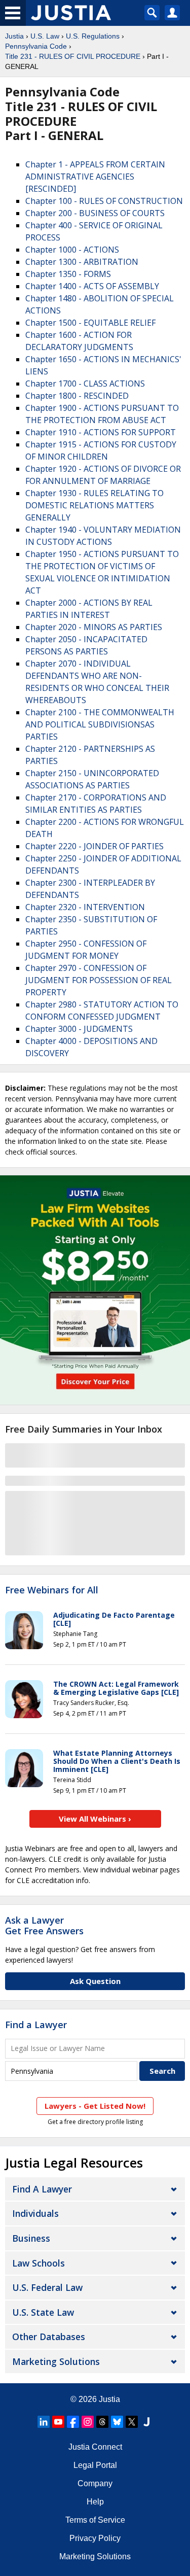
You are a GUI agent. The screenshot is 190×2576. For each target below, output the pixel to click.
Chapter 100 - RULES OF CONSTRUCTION (104, 201)
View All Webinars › (95, 1819)
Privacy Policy (95, 2538)
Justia (14, 36)
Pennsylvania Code (36, 46)
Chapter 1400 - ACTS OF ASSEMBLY (92, 286)
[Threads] (102, 2422)
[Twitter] (132, 2422)
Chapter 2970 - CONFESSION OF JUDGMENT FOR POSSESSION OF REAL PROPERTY (99, 980)
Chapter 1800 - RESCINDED (77, 396)
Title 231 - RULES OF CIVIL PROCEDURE (73, 56)
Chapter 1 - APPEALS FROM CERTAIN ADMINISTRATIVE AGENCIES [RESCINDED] (95, 177)
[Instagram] (88, 2422)
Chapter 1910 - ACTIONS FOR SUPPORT (101, 432)
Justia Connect (95, 2447)
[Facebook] (73, 2422)
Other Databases (49, 2337)
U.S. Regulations (93, 36)
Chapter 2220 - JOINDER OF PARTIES (94, 846)
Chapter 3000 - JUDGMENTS (79, 1029)
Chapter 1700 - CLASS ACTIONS (85, 384)
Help (95, 2502)
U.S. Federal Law (47, 2287)
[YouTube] (58, 2422)
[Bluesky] (117, 2422)
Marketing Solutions (56, 2361)
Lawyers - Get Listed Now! (95, 2106)
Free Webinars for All (52, 1590)
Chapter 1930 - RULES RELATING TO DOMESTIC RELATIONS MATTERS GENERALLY (94, 505)
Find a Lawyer (36, 2025)
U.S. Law (45, 36)
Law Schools (39, 2263)
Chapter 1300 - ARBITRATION (82, 262)
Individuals (35, 2213)
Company (95, 2483)
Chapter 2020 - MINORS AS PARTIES (94, 627)
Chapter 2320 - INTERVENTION (85, 907)
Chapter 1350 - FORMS (68, 274)
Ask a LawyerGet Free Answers (44, 1926)
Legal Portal (95, 2465)
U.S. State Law (43, 2312)
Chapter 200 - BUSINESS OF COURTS (95, 213)
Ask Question (95, 1981)
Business (31, 2238)
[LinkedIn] (44, 2422)
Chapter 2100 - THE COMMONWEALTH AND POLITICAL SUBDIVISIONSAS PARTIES (100, 724)
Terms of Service (95, 2520)
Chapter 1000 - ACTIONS (72, 250)
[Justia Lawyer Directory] (146, 2422)
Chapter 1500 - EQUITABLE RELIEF (90, 323)
